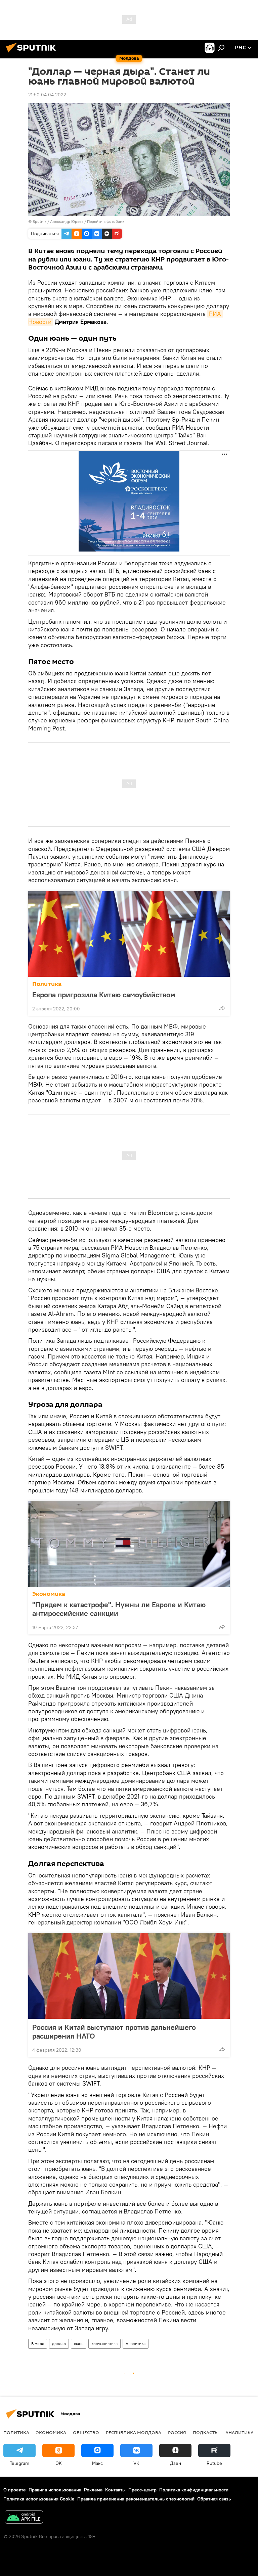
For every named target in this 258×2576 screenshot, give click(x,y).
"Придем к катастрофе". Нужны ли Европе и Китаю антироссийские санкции (119, 1609)
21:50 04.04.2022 (47, 95)
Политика (47, 984)
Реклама (93, 2490)
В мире (38, 2344)
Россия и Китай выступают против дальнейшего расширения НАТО (114, 2032)
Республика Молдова (134, 2432)
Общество (86, 2432)
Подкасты (206, 2432)
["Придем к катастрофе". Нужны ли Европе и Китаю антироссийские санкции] (129, 1544)
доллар (59, 2344)
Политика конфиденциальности (194, 2490)
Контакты (115, 2490)
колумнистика (104, 2344)
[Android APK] (24, 2518)
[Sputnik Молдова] (33, 53)
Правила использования (55, 2490)
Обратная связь (214, 2499)
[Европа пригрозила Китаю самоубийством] (129, 934)
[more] (222, 1008)
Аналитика (136, 2344)
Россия (177, 2432)
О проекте (15, 2490)
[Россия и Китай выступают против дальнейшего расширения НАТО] (129, 1976)
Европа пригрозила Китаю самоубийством (104, 995)
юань (79, 2344)
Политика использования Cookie (39, 2499)
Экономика (49, 1594)
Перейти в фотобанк (106, 221)
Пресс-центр (142, 2490)
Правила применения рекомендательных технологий (136, 2499)
